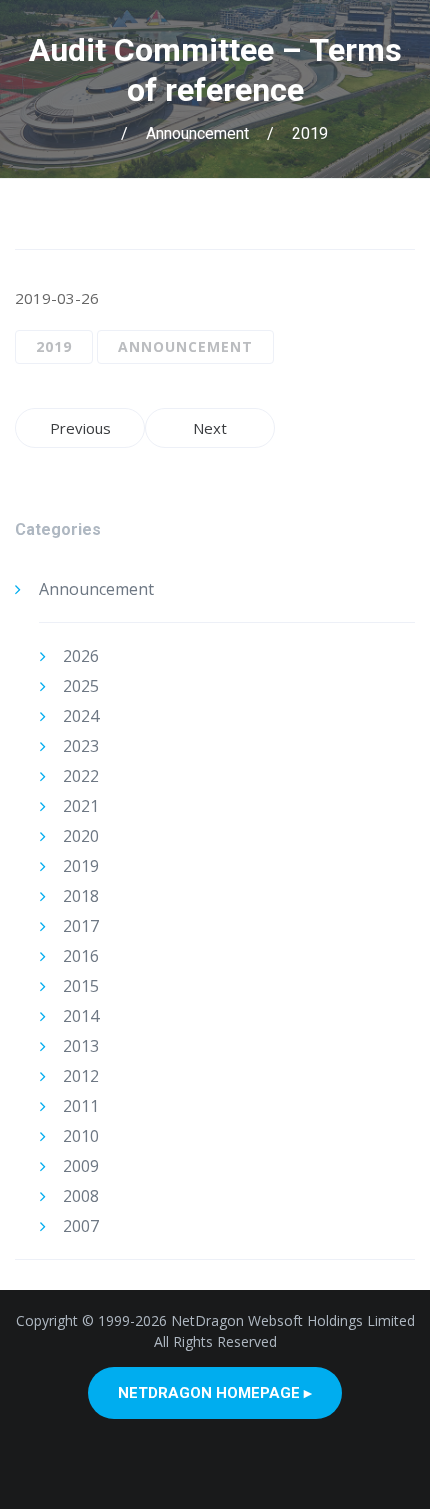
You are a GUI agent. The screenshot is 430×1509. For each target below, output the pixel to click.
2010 (81, 1136)
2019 (310, 133)
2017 (81, 926)
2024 (81, 716)
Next (210, 428)
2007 (81, 1226)
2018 (81, 896)
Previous (80, 428)
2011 (81, 1106)
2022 (81, 776)
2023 (81, 746)
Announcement (197, 133)
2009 (81, 1166)
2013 (81, 1046)
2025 (81, 686)
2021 (81, 806)
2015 (81, 986)
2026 (81, 656)
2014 (81, 1016)
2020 (81, 836)
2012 (81, 1076)
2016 (81, 956)
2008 (81, 1196)
